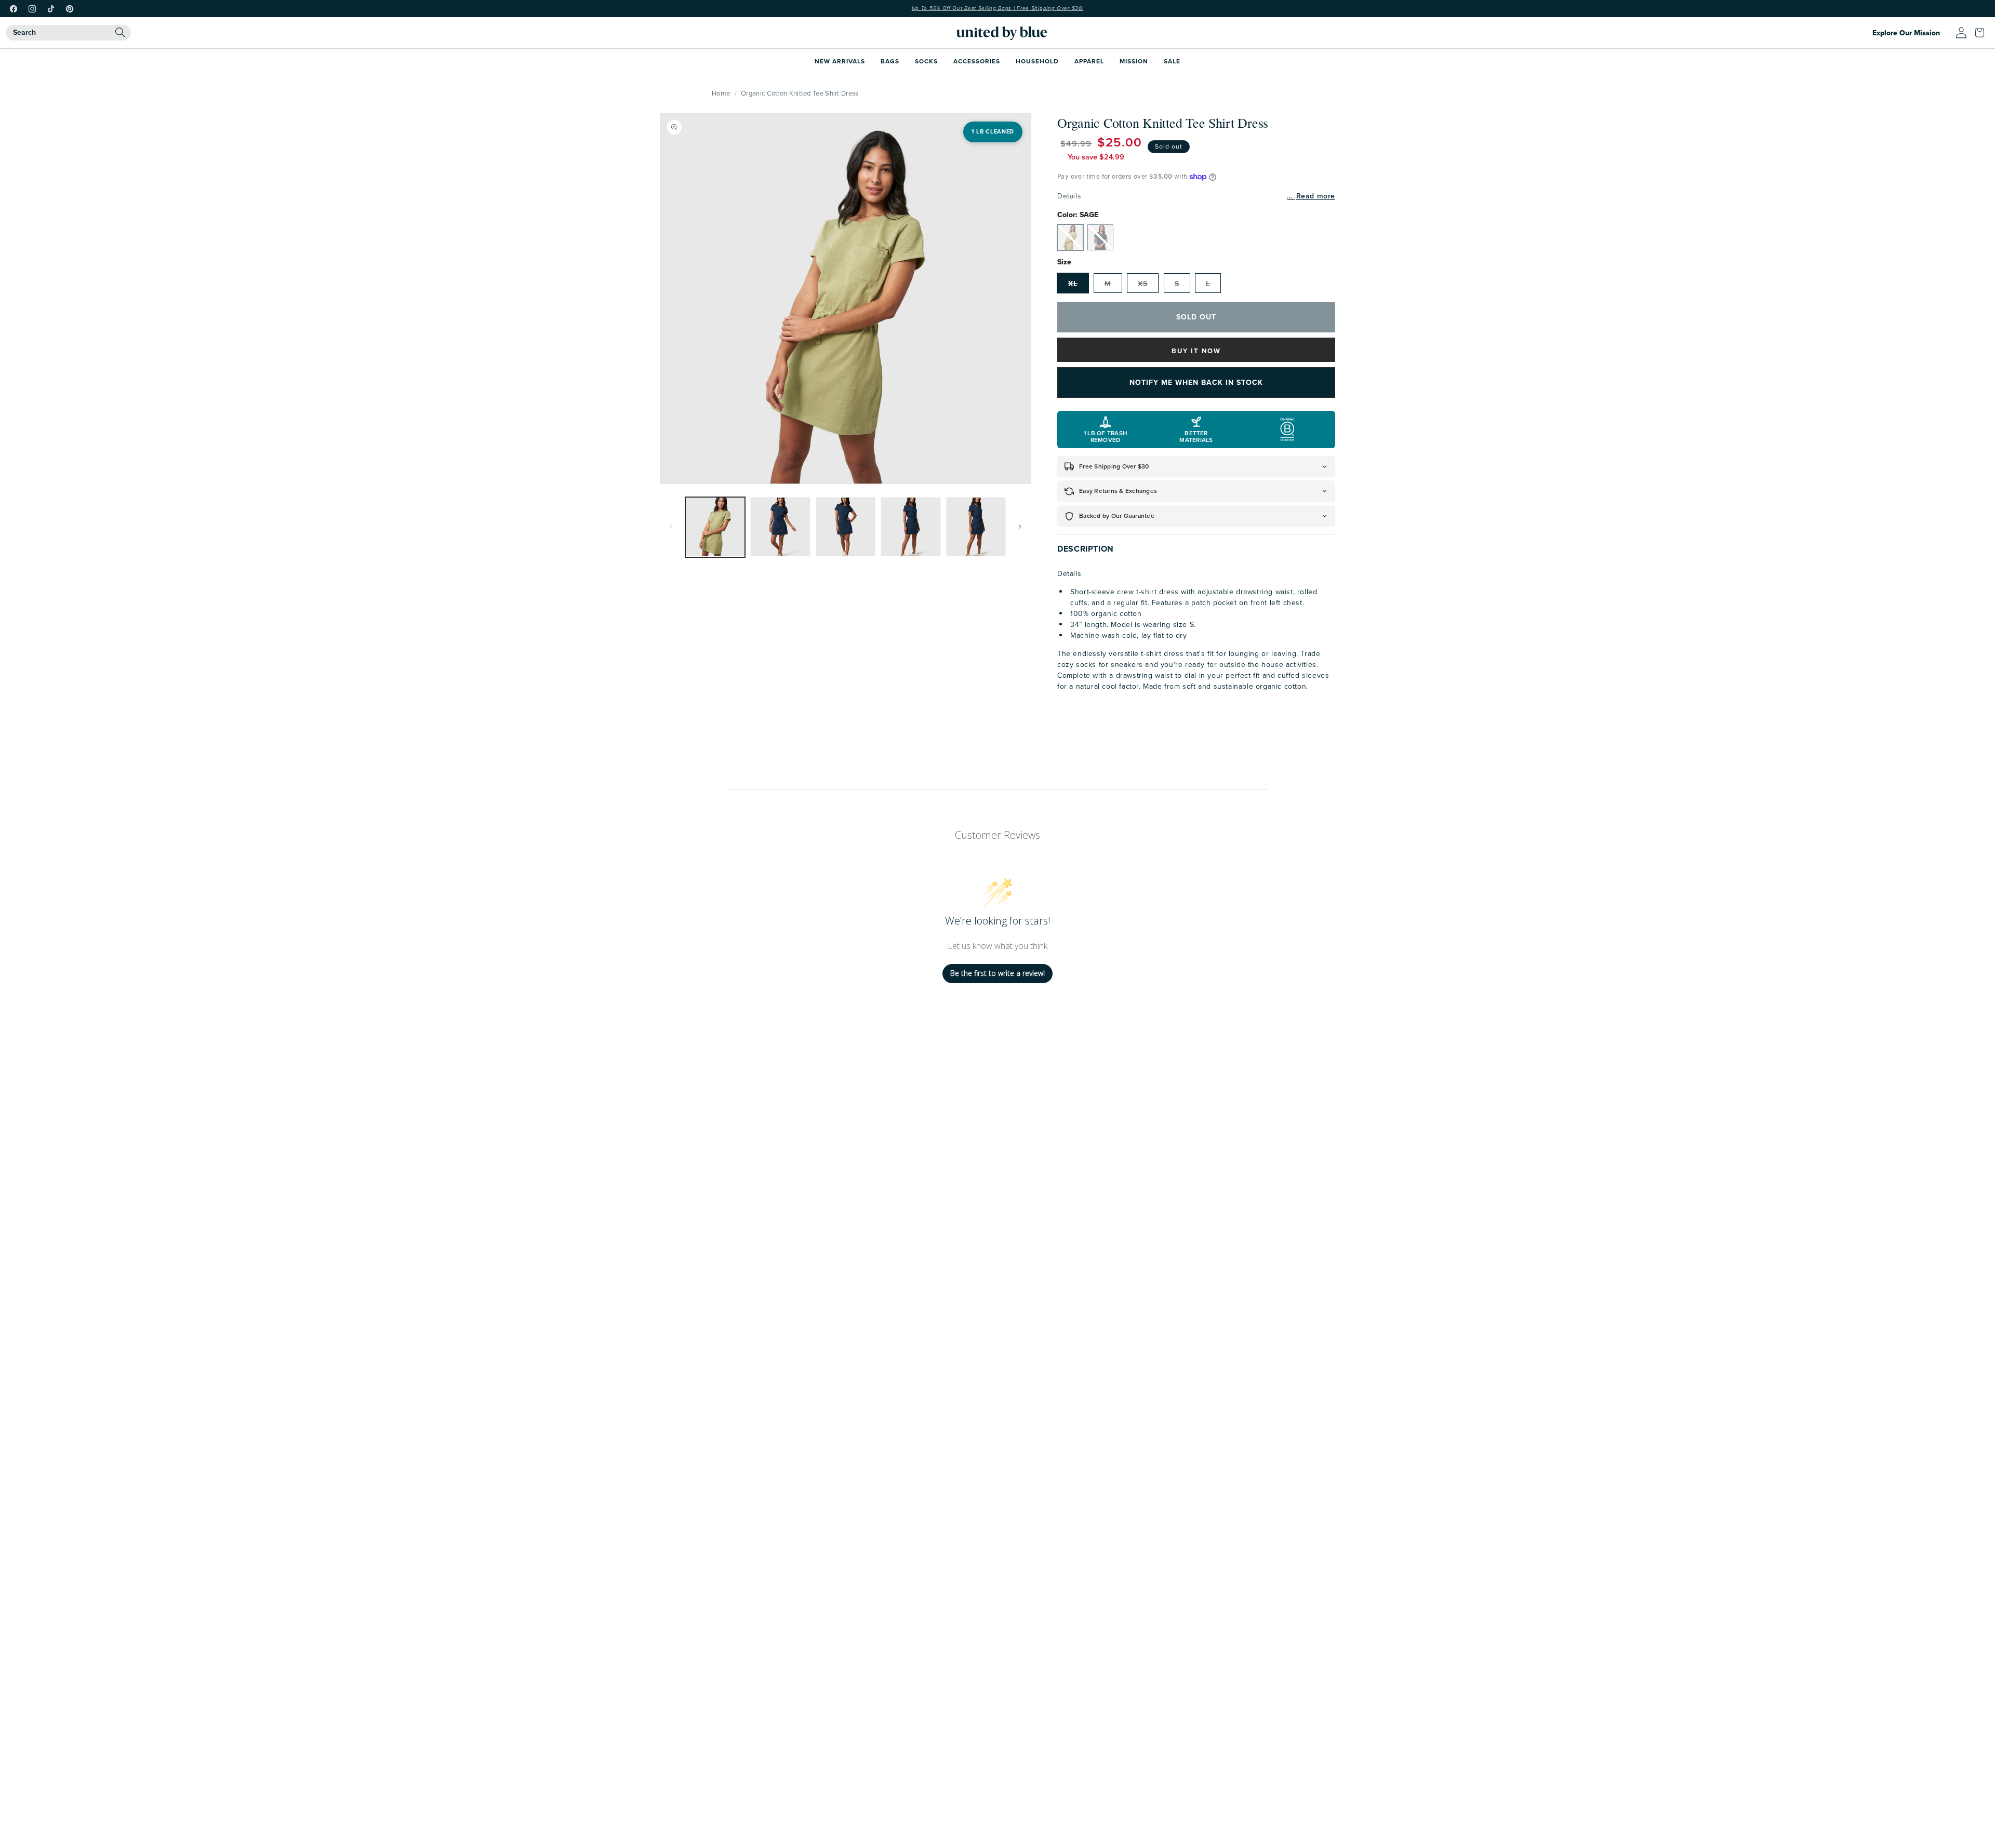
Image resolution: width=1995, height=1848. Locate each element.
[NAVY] (1100, 237)
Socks (926, 61)
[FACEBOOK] (14, 9)
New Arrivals (840, 61)
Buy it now (1196, 351)
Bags (890, 61)
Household (1037, 61)
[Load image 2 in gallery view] (780, 527)
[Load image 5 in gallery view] (976, 527)
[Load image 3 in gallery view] (846, 527)
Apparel (1089, 61)
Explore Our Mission (1906, 33)
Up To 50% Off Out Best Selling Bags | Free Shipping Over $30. (998, 8)
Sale (1172, 61)
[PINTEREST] (70, 9)
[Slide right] (1020, 527)
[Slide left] (671, 527)
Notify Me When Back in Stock (1196, 382)
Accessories (977, 61)
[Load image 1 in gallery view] (715, 527)
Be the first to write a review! (997, 973)
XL (1073, 284)
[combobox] (68, 33)
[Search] (120, 32)
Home (721, 93)
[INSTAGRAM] (32, 9)
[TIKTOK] (51, 9)
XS (1143, 284)
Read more (1316, 196)
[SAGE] (1070, 237)
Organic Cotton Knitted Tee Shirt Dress (800, 93)
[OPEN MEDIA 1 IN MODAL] (846, 298)
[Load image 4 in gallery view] (910, 527)
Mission (1134, 61)
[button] (1982, 33)
